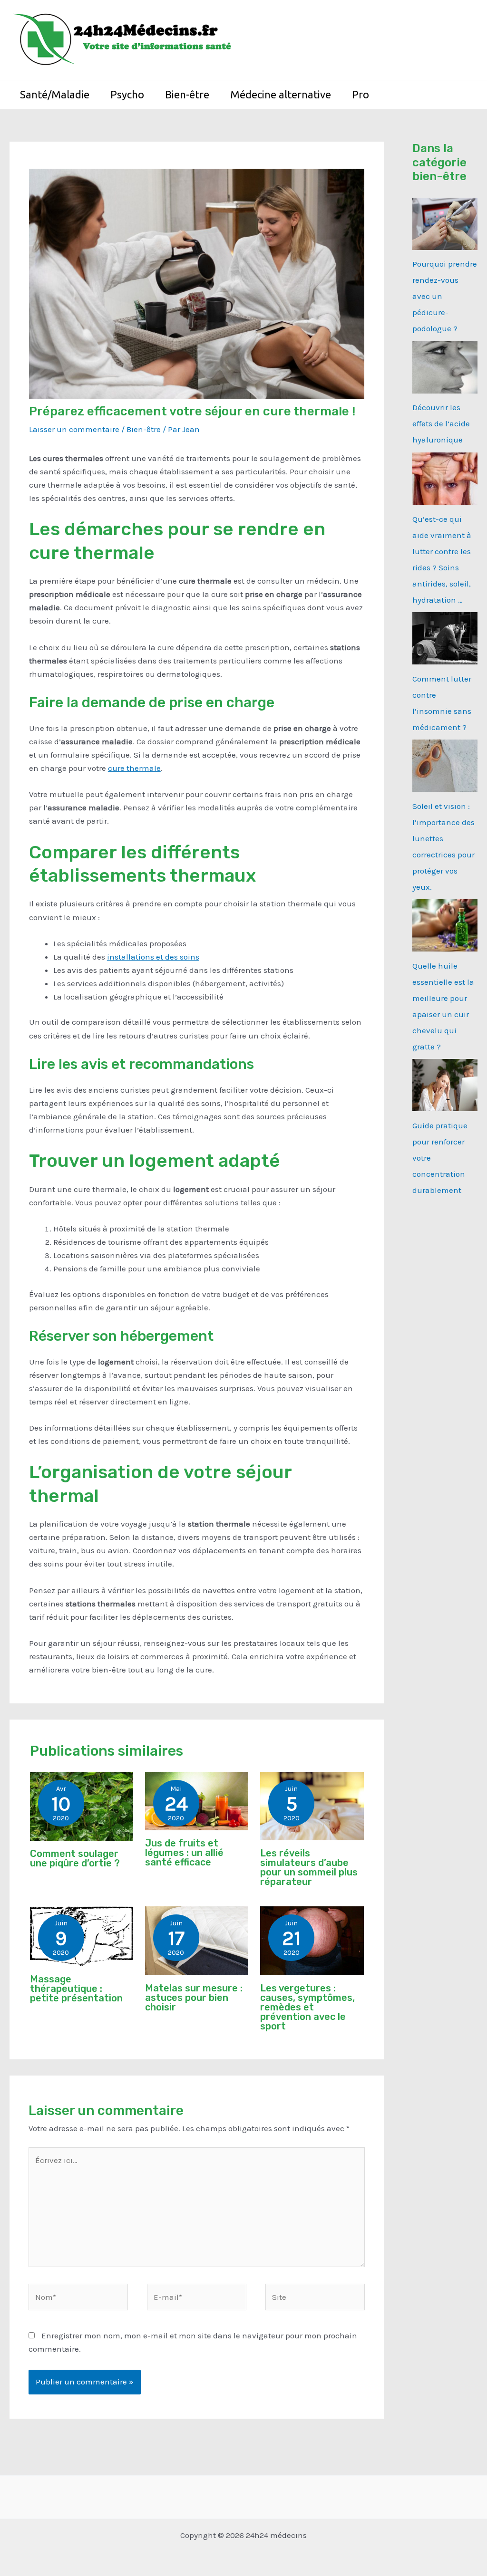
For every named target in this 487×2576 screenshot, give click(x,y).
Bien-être (144, 429)
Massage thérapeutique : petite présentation (76, 1989)
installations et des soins (153, 957)
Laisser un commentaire (74, 429)
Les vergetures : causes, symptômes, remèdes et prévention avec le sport (307, 2007)
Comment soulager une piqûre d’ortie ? (75, 1858)
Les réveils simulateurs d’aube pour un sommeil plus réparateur (309, 1867)
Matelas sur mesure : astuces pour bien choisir (194, 1998)
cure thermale (134, 768)
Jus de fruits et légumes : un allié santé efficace (184, 1853)
